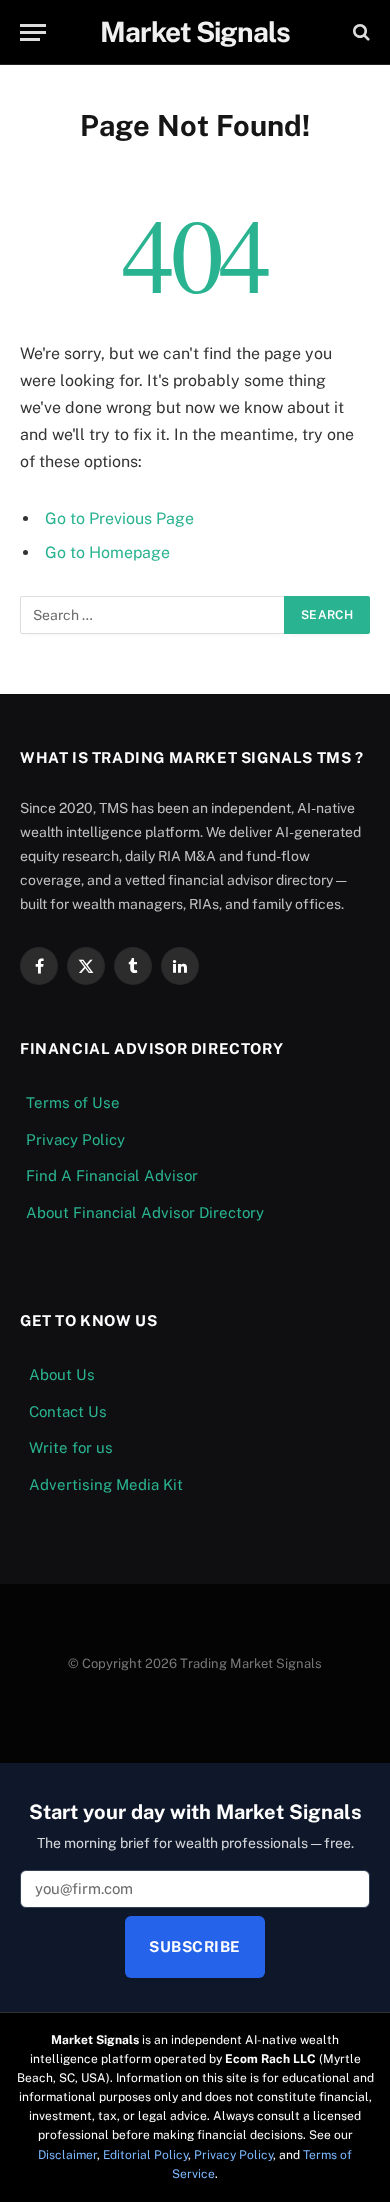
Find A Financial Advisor (112, 1175)
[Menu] (33, 32)
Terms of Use (73, 1102)
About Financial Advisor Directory (145, 1212)
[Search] (359, 32)
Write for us (71, 1447)
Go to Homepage (107, 552)
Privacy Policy (75, 1139)
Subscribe (194, 1946)
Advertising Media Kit (106, 1484)
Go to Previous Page (119, 518)
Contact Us (68, 1411)
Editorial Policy (145, 2155)
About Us (62, 1374)
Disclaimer (67, 2155)
